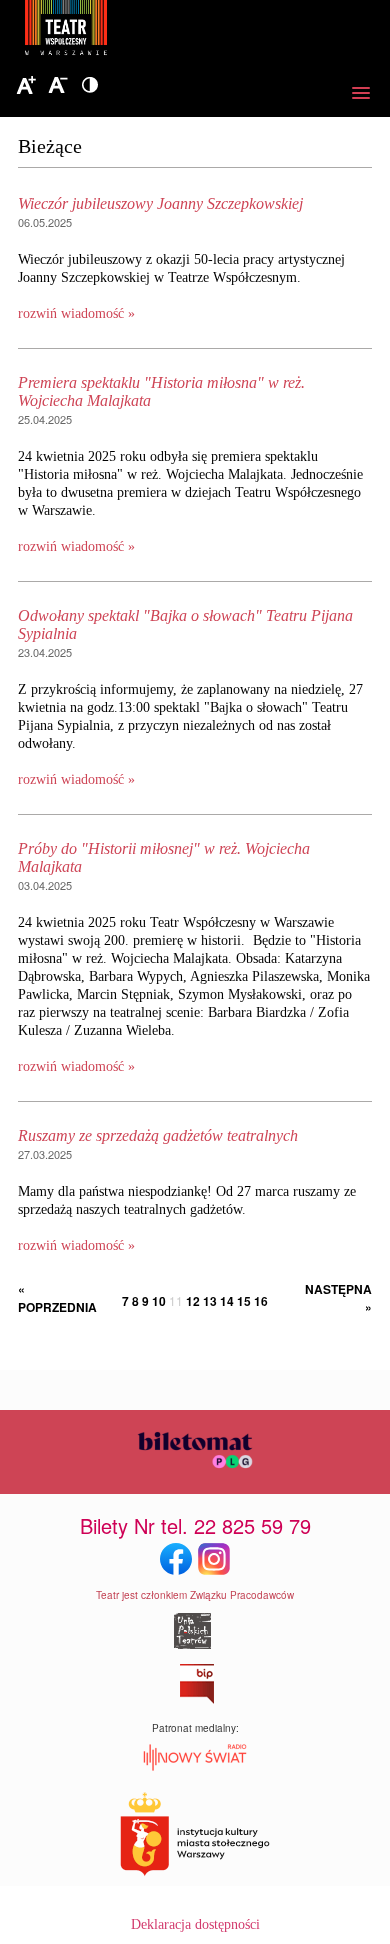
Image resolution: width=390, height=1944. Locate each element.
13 (210, 1301)
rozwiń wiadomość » (76, 313)
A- (58, 86)
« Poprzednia (53, 1298)
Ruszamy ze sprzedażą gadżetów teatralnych (158, 1135)
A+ (26, 86)
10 (159, 1301)
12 (193, 1301)
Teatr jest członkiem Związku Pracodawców (195, 1595)
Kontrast (90, 86)
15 (244, 1301)
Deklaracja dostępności (195, 1924)
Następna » (338, 1298)
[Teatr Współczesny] (175, 31)
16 (261, 1301)
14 (227, 1301)
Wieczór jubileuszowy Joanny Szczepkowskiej (160, 203)
